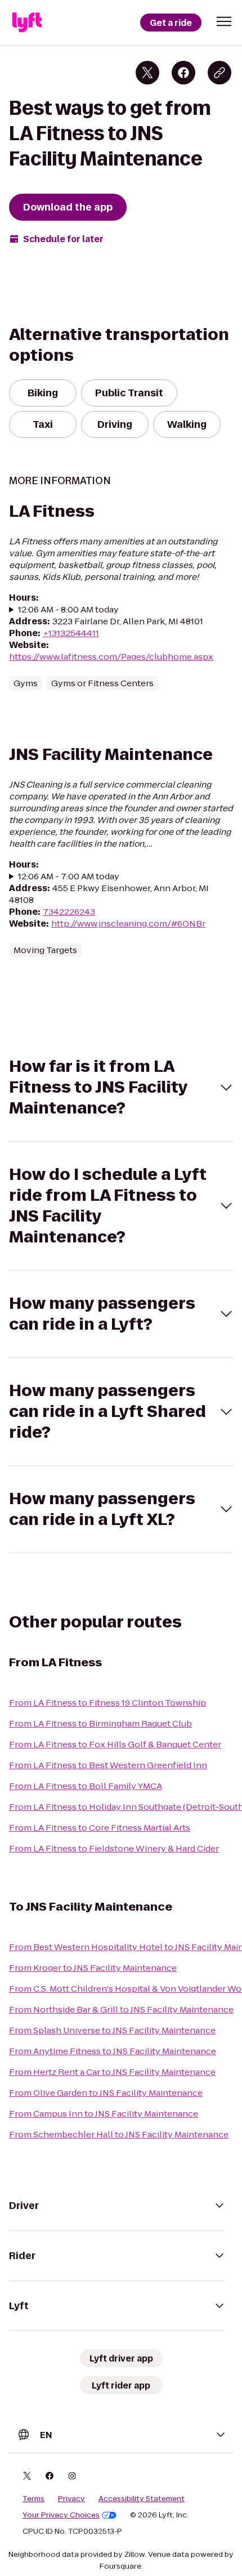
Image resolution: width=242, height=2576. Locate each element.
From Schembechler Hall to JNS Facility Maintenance (119, 2134)
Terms (33, 2499)
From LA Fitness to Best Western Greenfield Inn (108, 1765)
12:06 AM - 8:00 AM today (68, 609)
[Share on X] (147, 73)
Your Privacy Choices (61, 2515)
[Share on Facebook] (183, 73)
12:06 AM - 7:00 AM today (69, 876)
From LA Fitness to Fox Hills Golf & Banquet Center (115, 1744)
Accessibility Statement (142, 2499)
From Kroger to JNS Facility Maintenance (93, 1968)
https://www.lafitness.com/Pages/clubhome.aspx (111, 657)
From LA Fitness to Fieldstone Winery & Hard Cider (114, 1848)
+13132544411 (71, 633)
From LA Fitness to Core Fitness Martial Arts (100, 1828)
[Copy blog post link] (219, 73)
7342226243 (69, 912)
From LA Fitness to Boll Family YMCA (86, 1786)
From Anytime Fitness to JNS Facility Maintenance (113, 2051)
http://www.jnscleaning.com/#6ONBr (128, 923)
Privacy (71, 2499)
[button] (224, 21)
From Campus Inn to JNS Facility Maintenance (104, 2114)
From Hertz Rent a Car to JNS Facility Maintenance (112, 2072)
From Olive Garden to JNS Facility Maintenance (106, 2093)
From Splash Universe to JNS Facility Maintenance (112, 2030)
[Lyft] (27, 23)
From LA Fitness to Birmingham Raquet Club (100, 1723)
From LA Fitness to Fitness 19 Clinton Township (107, 1703)
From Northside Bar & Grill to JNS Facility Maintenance (121, 2009)
